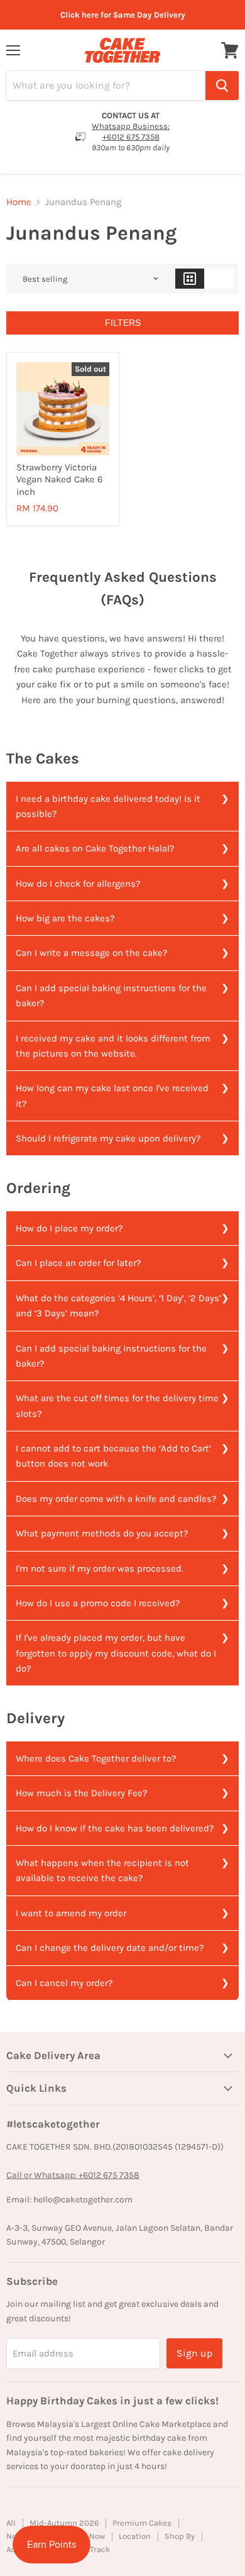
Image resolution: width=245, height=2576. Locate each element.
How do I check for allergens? (78, 884)
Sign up (194, 2353)
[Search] (222, 86)
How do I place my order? (69, 1228)
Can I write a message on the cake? (91, 953)
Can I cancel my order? (64, 1983)
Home (19, 202)
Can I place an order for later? (78, 1263)
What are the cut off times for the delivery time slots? (117, 1406)
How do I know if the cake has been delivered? (115, 1828)
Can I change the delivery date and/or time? (110, 1948)
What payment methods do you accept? (102, 1533)
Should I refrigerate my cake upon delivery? (108, 1138)
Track (100, 2549)
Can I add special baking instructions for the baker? (111, 996)
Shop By (180, 2536)
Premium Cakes (142, 2523)
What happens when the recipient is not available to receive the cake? (102, 1870)
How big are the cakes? (65, 918)
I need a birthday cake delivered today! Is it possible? (108, 806)
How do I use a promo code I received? (98, 1603)
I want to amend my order (71, 1913)
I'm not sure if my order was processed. (100, 1568)
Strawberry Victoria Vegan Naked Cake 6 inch (60, 480)
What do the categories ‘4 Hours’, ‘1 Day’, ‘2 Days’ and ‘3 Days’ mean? (118, 1306)
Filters (123, 323)
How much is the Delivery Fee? (81, 1793)
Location (135, 2536)
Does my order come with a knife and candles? (116, 1499)
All (11, 2523)
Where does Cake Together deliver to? (96, 1758)
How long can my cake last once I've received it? (112, 1096)
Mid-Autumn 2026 (64, 2523)
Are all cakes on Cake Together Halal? (95, 848)
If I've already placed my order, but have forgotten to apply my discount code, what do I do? (116, 1653)
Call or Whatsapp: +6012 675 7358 (73, 2175)
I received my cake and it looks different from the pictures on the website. (113, 1046)
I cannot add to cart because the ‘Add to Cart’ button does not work (113, 1456)
